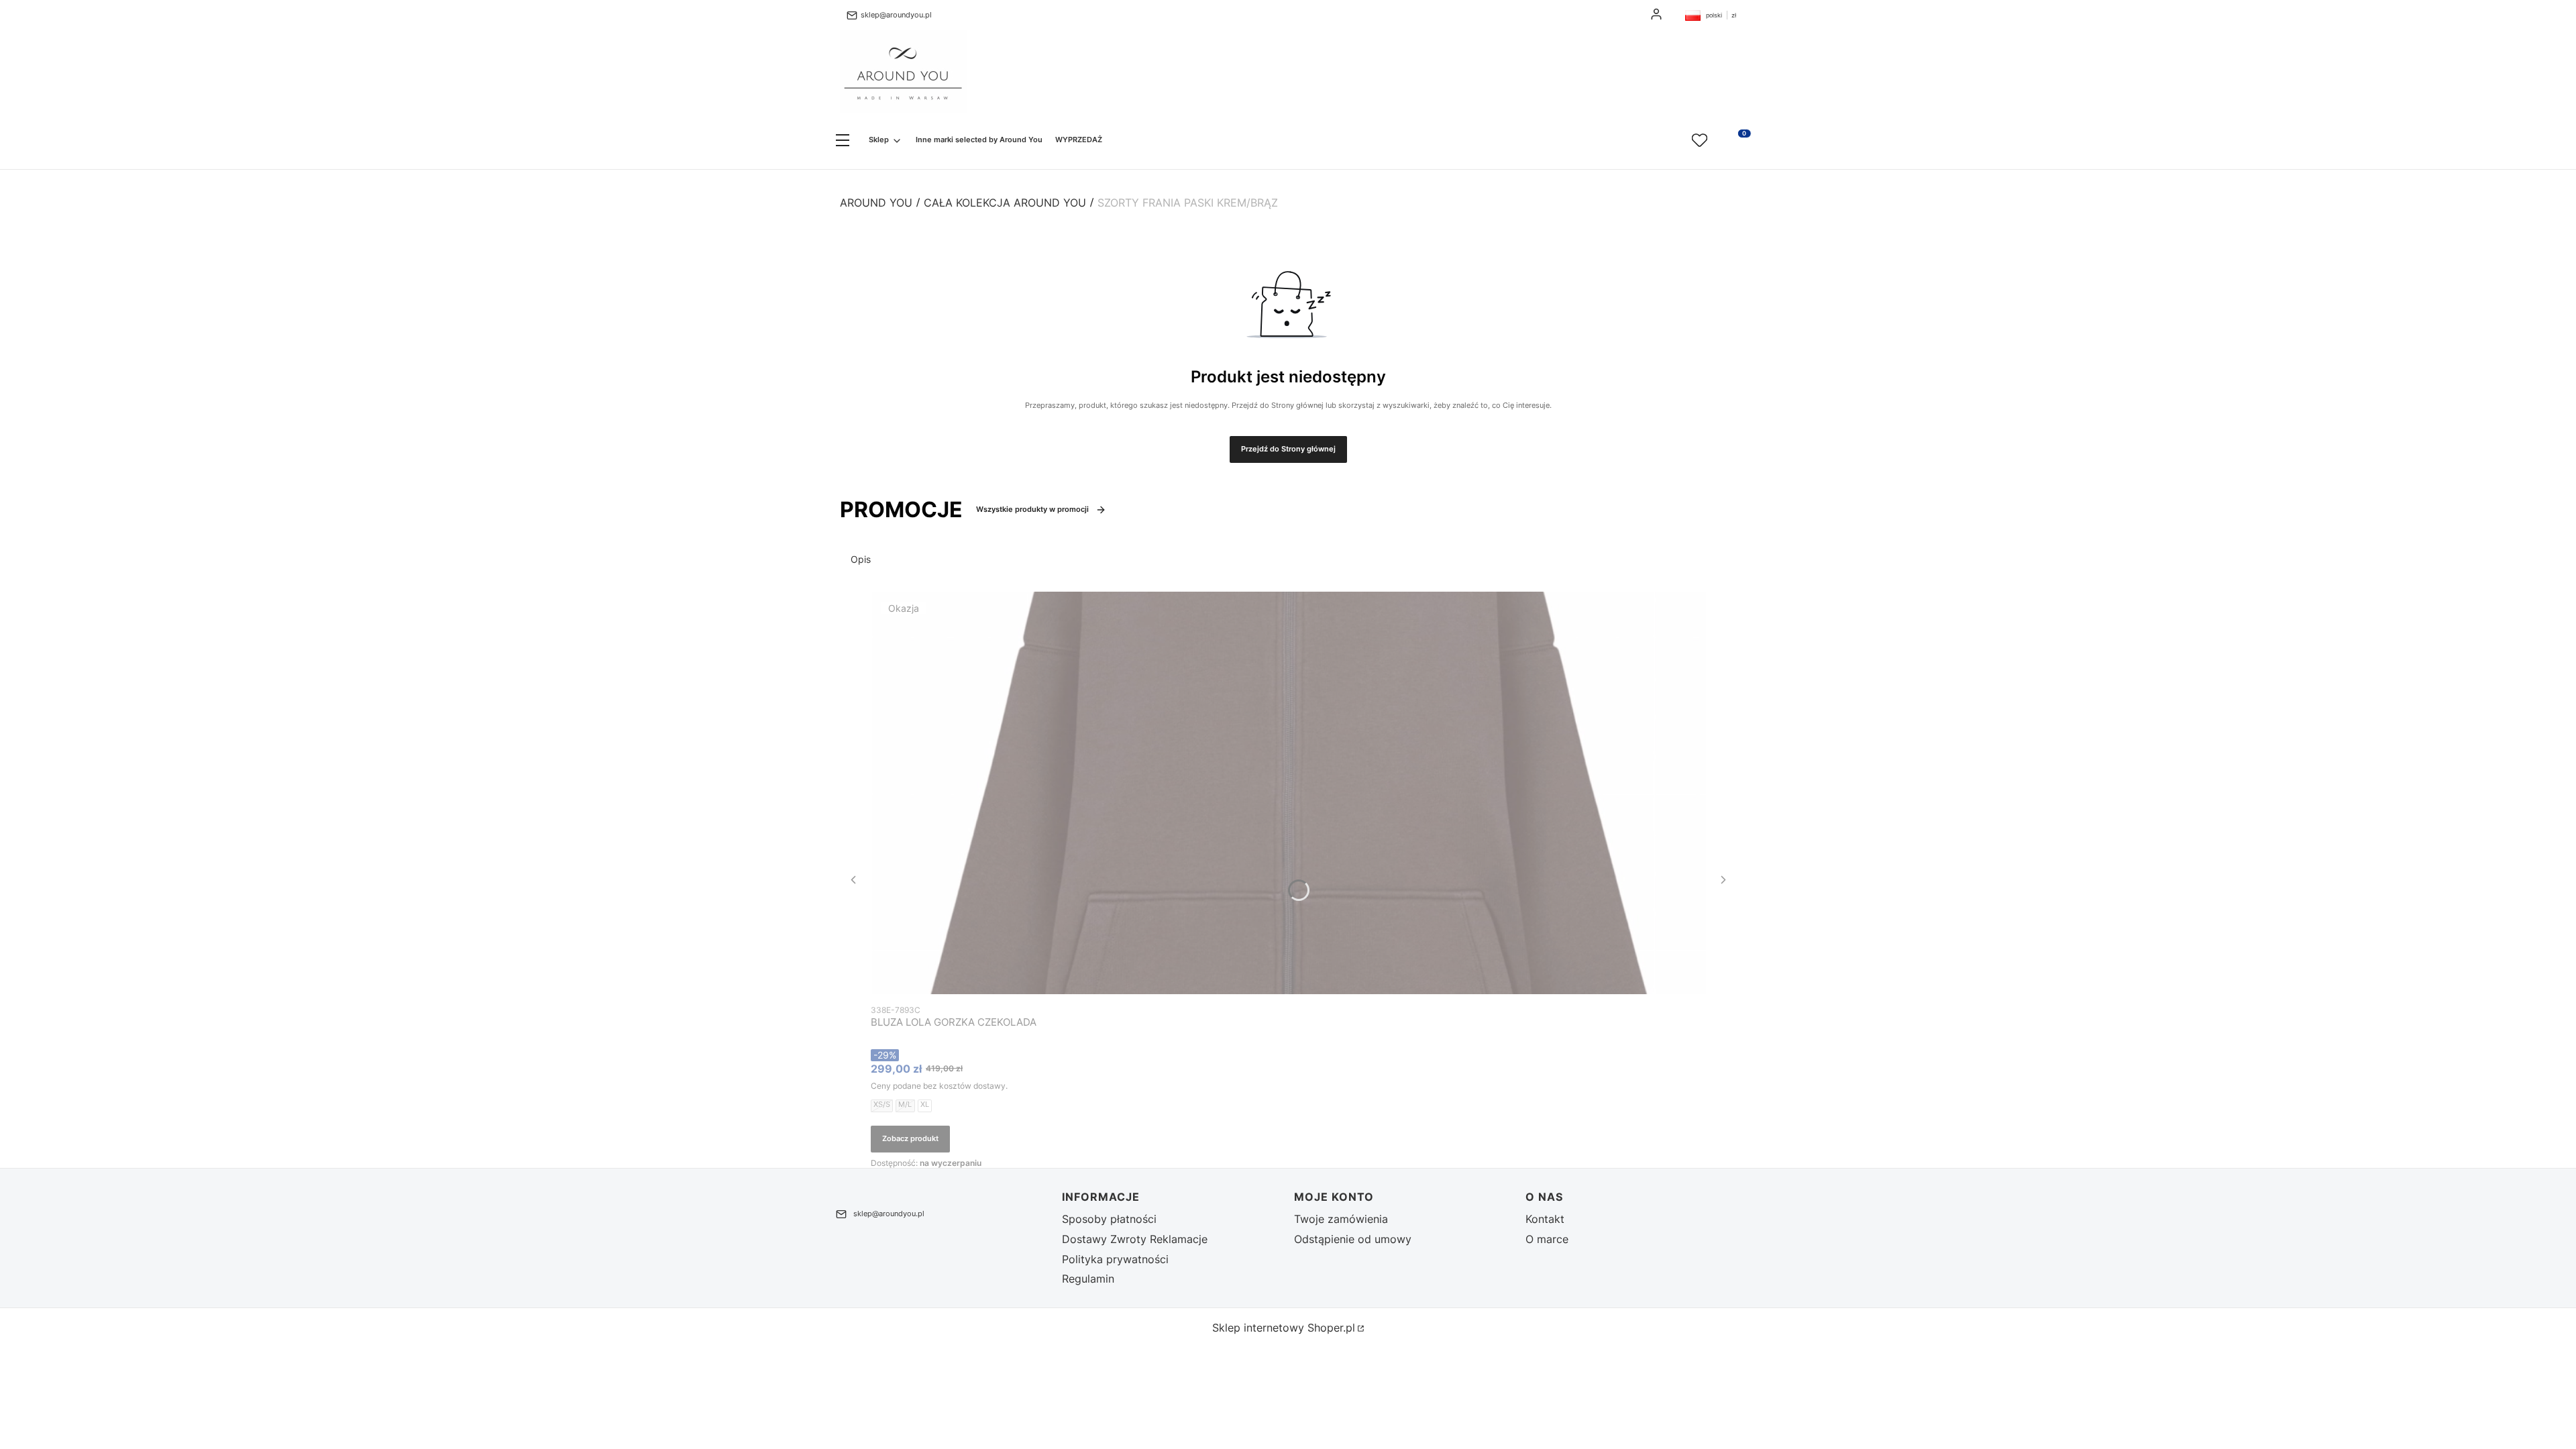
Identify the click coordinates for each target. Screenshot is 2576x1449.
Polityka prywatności (1115, 1259)
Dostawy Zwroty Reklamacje (1135, 1239)
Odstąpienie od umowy (1353, 1239)
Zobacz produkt (910, 1138)
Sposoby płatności (1109, 1219)
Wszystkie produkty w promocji (1032, 509)
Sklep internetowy (1284, 1328)
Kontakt (1545, 1219)
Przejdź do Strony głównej (1288, 449)
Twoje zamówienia (1341, 1219)
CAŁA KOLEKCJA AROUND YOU (1005, 203)
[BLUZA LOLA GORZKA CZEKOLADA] (1288, 793)
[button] (843, 141)
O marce (1547, 1239)
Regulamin (1088, 1279)
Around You (876, 203)
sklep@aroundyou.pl (896, 15)
